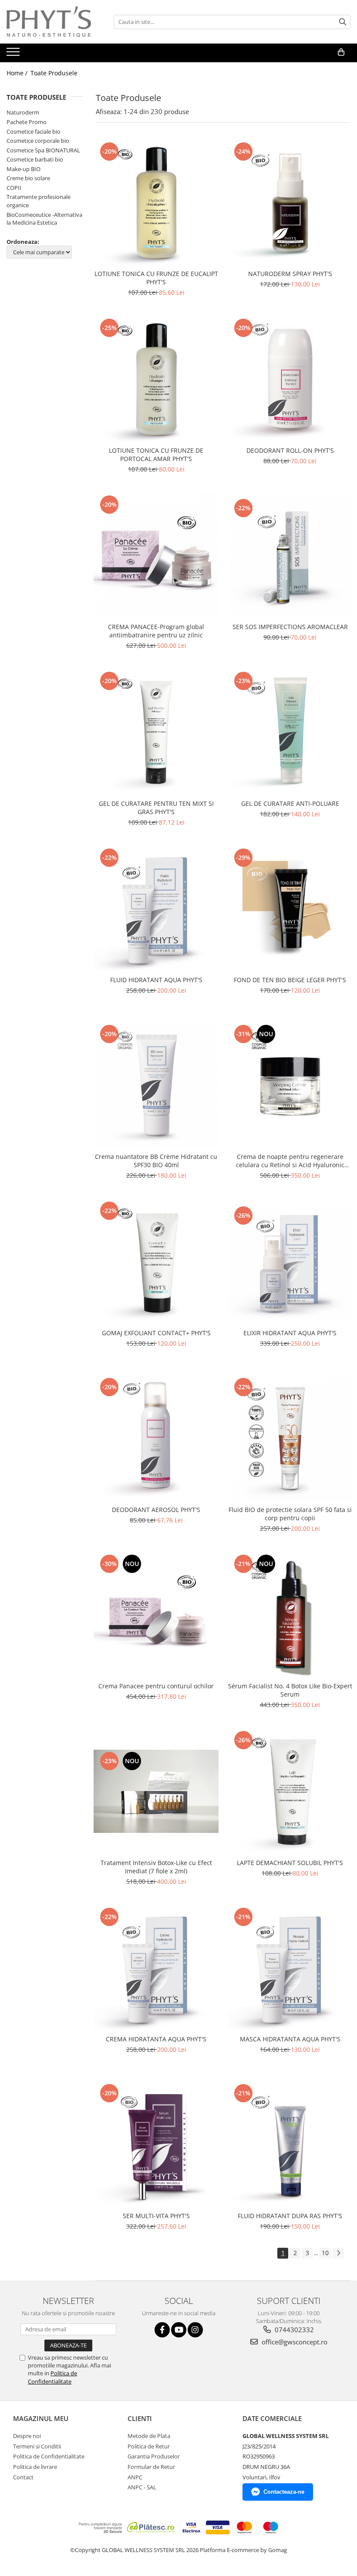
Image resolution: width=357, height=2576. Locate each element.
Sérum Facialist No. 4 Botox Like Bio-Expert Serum (290, 1690)
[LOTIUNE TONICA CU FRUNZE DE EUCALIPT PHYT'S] (156, 203)
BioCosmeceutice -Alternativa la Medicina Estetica (44, 219)
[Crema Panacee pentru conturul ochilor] (156, 1615)
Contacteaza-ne (284, 2492)
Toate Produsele (54, 73)
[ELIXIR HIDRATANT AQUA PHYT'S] (290, 1262)
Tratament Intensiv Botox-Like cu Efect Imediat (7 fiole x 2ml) (156, 1867)
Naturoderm (23, 112)
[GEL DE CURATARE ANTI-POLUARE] (290, 732)
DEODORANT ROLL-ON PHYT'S (290, 450)
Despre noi (27, 2436)
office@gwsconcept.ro (294, 2342)
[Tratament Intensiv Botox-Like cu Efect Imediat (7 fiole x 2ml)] (156, 1791)
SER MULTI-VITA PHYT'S (156, 2216)
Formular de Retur (151, 2467)
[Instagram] (195, 2330)
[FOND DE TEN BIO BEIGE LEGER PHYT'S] (290, 909)
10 (325, 2253)
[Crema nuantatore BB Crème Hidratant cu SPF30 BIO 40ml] (156, 1085)
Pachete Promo (27, 122)
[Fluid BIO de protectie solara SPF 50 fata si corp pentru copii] (290, 1438)
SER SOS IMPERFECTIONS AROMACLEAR (290, 627)
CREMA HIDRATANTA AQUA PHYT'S (156, 2039)
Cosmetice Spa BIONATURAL (43, 150)
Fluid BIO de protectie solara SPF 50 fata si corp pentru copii (290, 1514)
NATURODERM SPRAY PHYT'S (290, 274)
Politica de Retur (149, 2446)
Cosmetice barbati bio (35, 159)
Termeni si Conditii (37, 2446)
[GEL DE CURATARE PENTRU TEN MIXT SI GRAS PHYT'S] (156, 732)
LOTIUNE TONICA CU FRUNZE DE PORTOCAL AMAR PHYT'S (156, 455)
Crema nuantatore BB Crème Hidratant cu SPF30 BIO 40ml (156, 1161)
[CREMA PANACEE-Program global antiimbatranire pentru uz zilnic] (156, 556)
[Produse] (14, 54)
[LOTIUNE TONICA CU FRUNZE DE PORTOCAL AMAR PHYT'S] (156, 379)
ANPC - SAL (142, 2487)
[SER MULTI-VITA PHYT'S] (156, 2145)
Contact (23, 2477)
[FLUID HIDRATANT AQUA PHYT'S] (156, 909)
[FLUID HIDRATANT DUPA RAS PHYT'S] (290, 2145)
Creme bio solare (28, 178)
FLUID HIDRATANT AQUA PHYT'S (156, 980)
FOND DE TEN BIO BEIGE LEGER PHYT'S (290, 980)
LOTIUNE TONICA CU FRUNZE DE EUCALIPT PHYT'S (156, 278)
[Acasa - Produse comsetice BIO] (50, 22)
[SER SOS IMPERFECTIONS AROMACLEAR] (290, 556)
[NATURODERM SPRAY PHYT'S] (290, 203)
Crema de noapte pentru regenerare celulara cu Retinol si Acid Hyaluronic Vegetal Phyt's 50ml (290, 1161)
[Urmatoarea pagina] (338, 2253)
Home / (18, 73)
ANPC (135, 2477)
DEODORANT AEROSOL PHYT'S (156, 1510)
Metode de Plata (149, 2436)
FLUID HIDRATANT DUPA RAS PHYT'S (290, 2216)
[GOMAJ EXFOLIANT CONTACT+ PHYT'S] (156, 1262)
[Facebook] (162, 2330)
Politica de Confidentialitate (52, 2377)
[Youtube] (179, 2330)
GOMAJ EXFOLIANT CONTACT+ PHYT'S (156, 1333)
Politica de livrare (35, 2467)
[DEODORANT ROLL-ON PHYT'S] (290, 379)
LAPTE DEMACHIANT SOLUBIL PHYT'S (290, 1863)
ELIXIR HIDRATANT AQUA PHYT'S (290, 1333)
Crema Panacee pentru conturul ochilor (156, 1686)
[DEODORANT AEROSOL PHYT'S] (156, 1438)
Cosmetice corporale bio (38, 141)
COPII (14, 188)
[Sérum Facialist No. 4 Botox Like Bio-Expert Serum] (290, 1615)
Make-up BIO (24, 169)
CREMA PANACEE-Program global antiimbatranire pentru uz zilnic (156, 631)
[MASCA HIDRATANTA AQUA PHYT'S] (290, 1968)
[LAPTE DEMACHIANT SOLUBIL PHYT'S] (290, 1791)
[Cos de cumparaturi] (341, 52)
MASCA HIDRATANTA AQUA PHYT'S (290, 2039)
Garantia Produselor (154, 2456)
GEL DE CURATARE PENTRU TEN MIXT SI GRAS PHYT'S (156, 808)
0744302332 (293, 2330)
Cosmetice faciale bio (34, 131)
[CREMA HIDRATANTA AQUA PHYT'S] (156, 1968)
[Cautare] (343, 22)
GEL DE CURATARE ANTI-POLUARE (290, 803)
